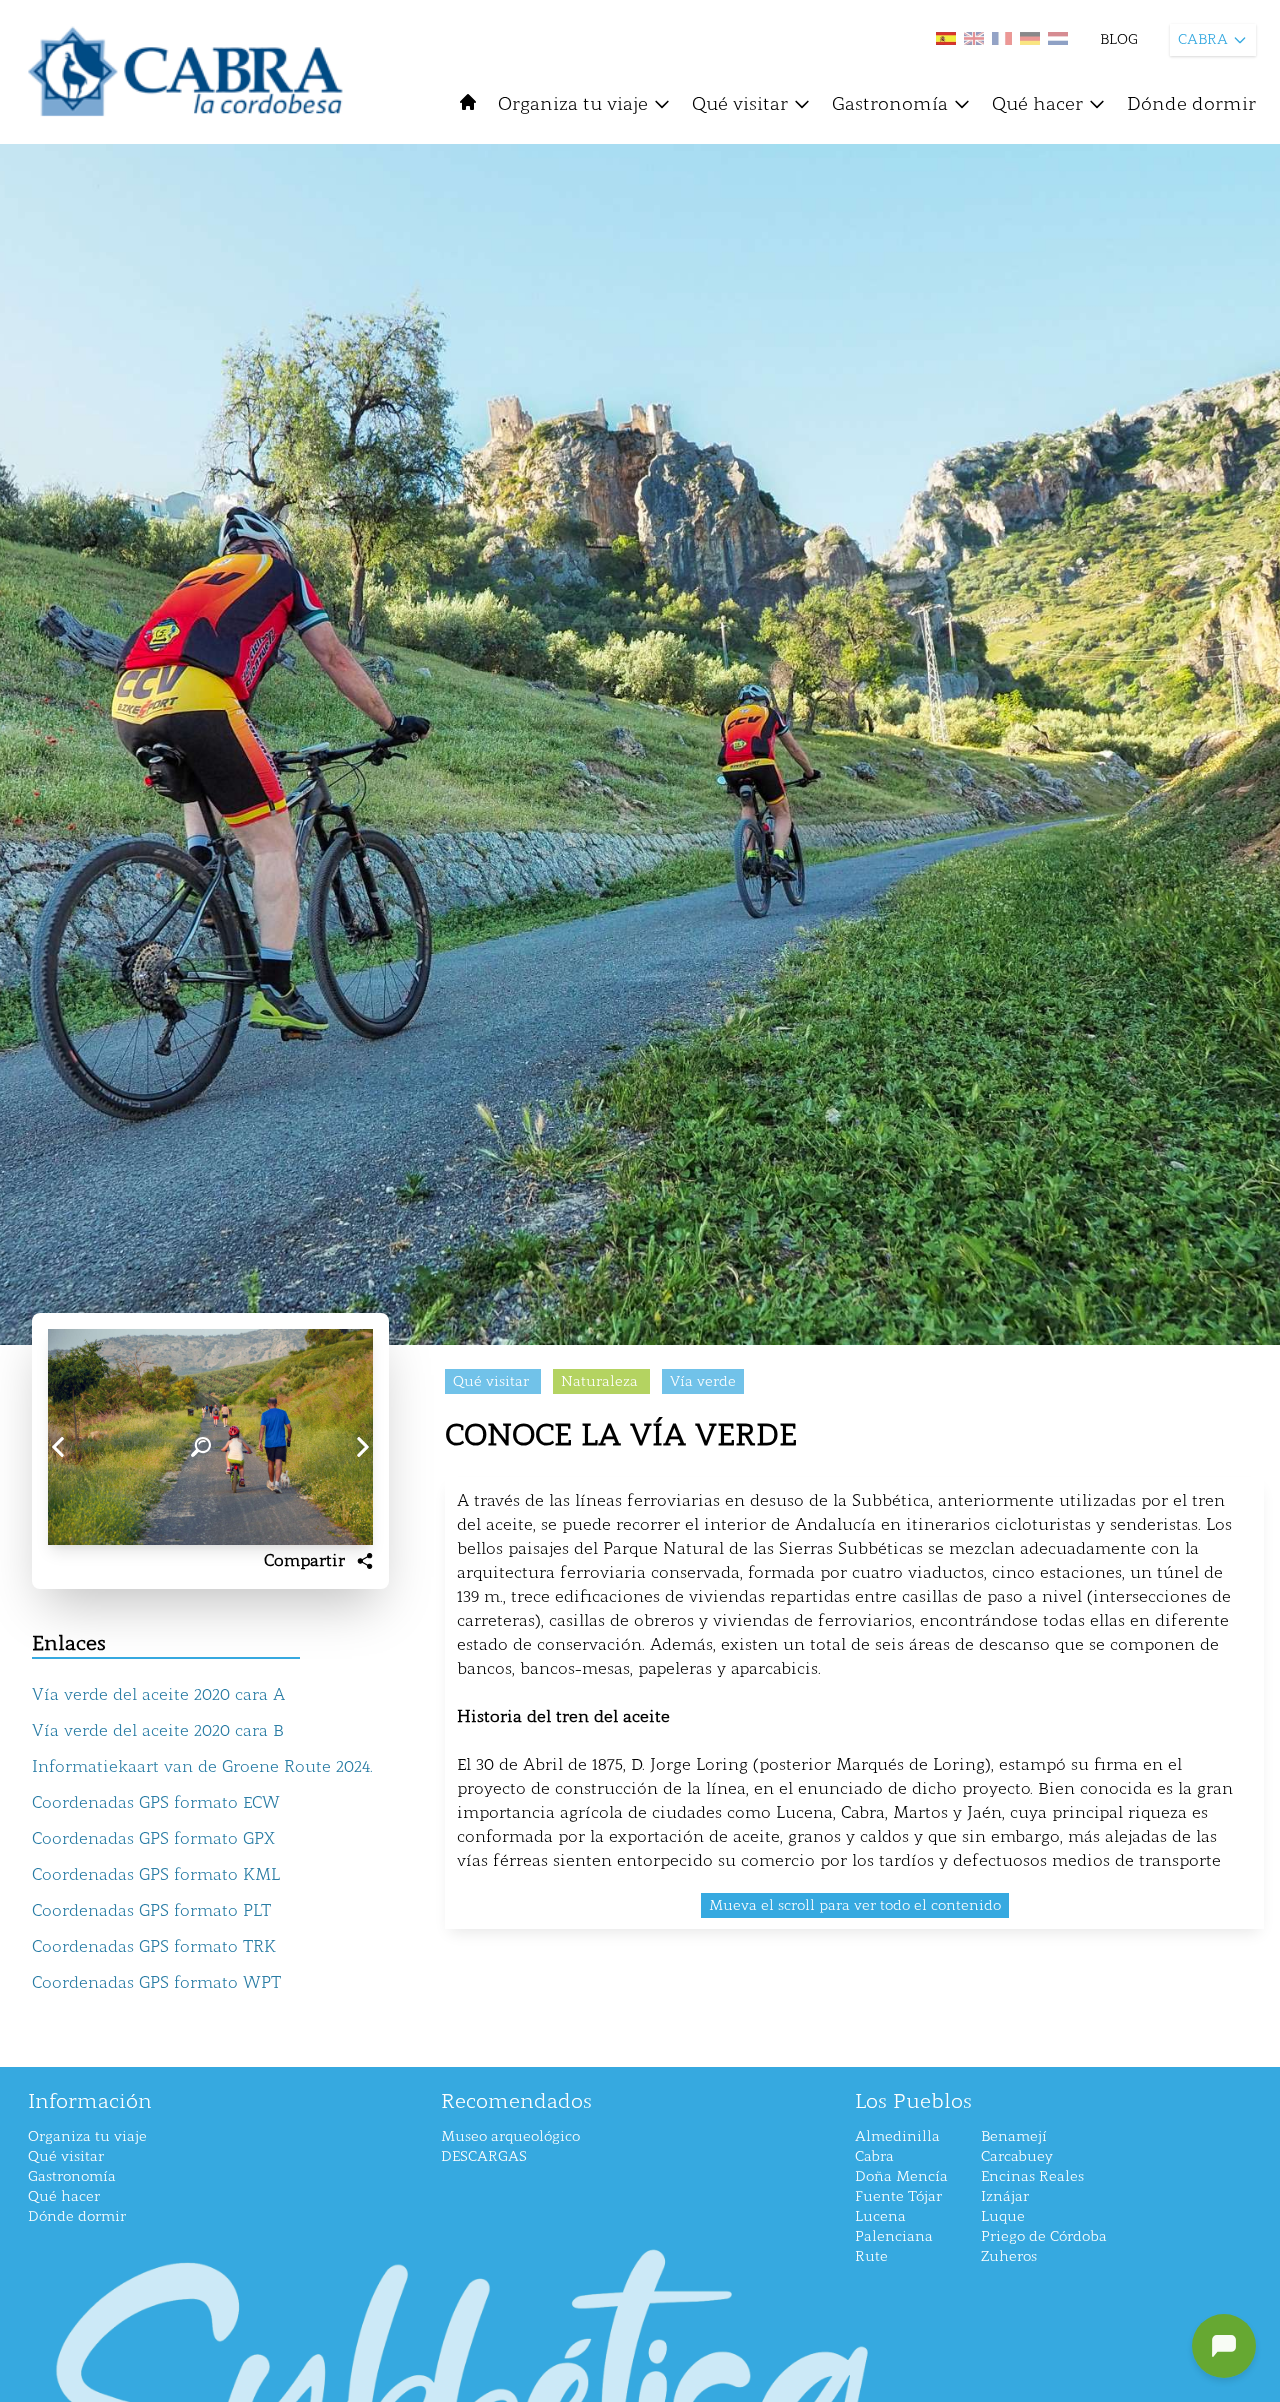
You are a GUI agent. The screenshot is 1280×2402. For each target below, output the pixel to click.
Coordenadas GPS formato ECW (156, 1802)
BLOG (1119, 39)
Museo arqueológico (510, 2136)
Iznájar (1005, 2196)
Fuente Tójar (898, 2196)
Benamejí (1014, 2136)
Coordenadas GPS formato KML (156, 1874)
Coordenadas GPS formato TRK (154, 1946)
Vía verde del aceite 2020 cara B (158, 1730)
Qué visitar (740, 104)
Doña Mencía (901, 2176)
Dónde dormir (1191, 104)
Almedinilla (897, 2136)
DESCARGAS (484, 2156)
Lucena (880, 2216)
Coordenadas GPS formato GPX (153, 1838)
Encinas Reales (1032, 2176)
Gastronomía (890, 104)
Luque (1003, 2216)
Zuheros (1009, 2256)
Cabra (874, 2156)
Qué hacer (1037, 104)
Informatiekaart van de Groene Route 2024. (202, 1766)
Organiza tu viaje (573, 104)
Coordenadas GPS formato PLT (151, 1910)
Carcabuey (1017, 2156)
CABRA (1203, 39)
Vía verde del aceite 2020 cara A (158, 1694)
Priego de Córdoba (1044, 2236)
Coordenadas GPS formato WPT (156, 1982)
